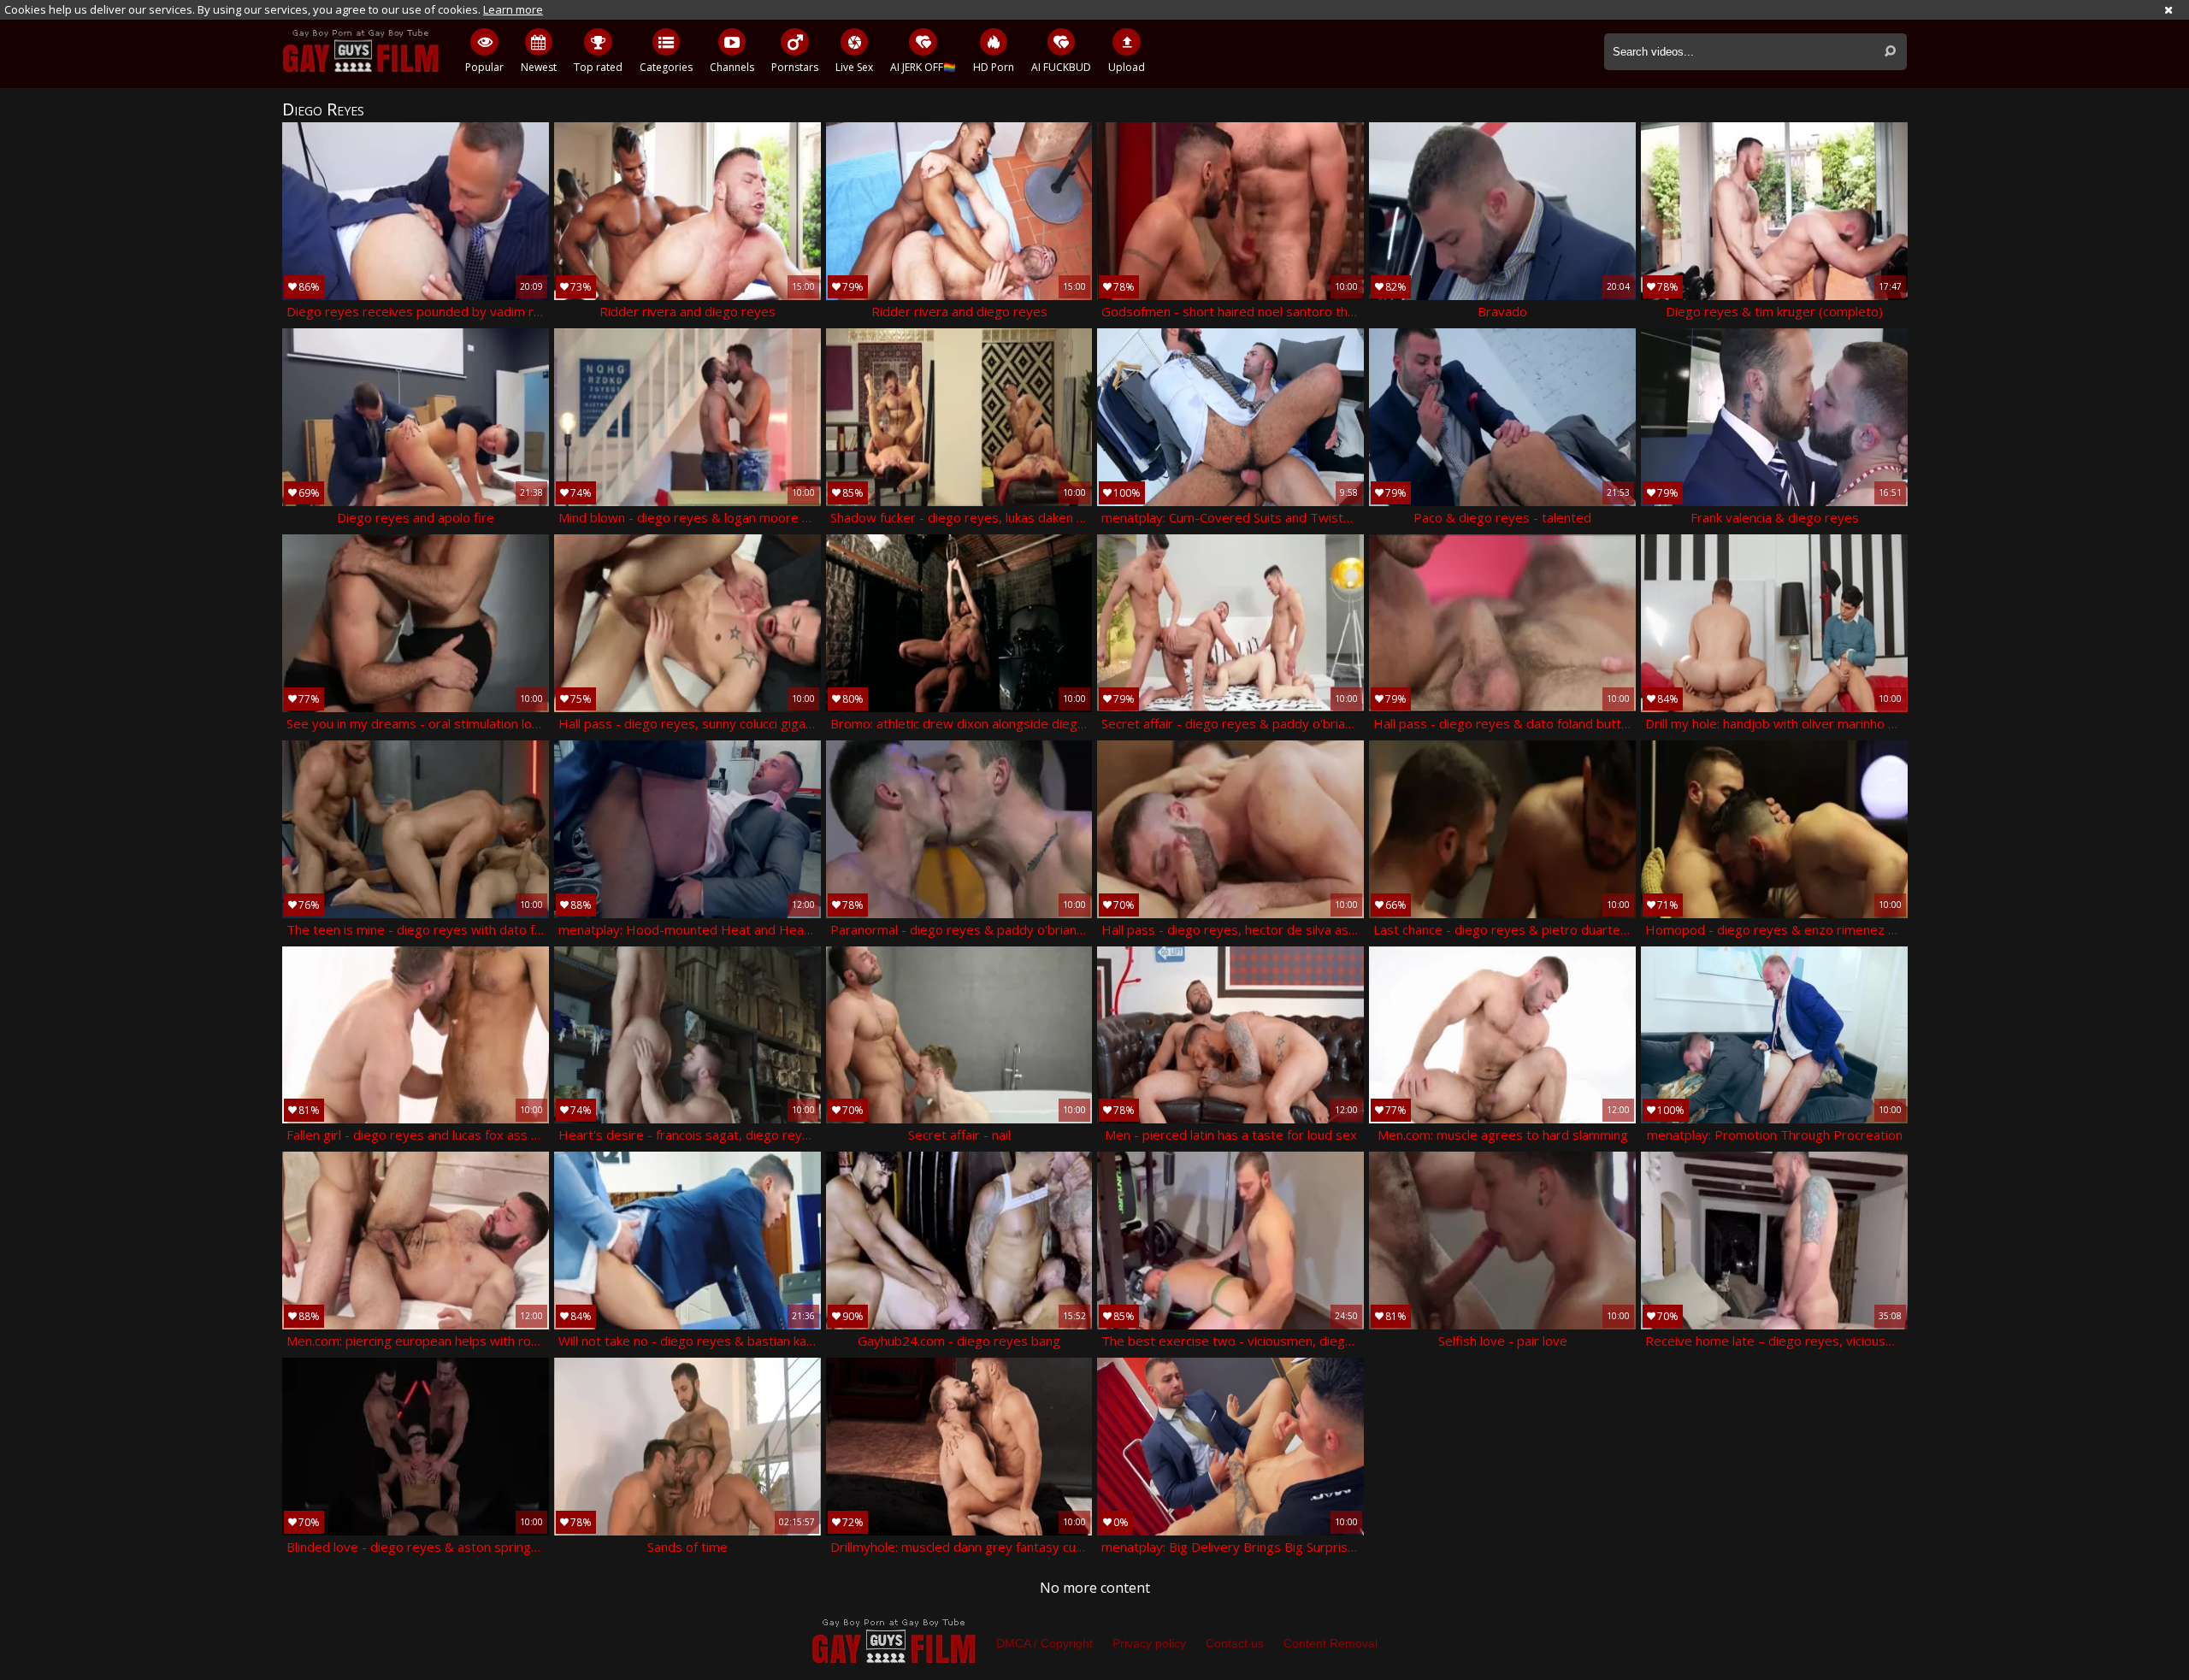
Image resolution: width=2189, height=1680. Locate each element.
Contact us (1235, 1643)
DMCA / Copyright (1044, 1643)
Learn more (513, 9)
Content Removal (1331, 1643)
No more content (1095, 1588)
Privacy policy (1149, 1643)
